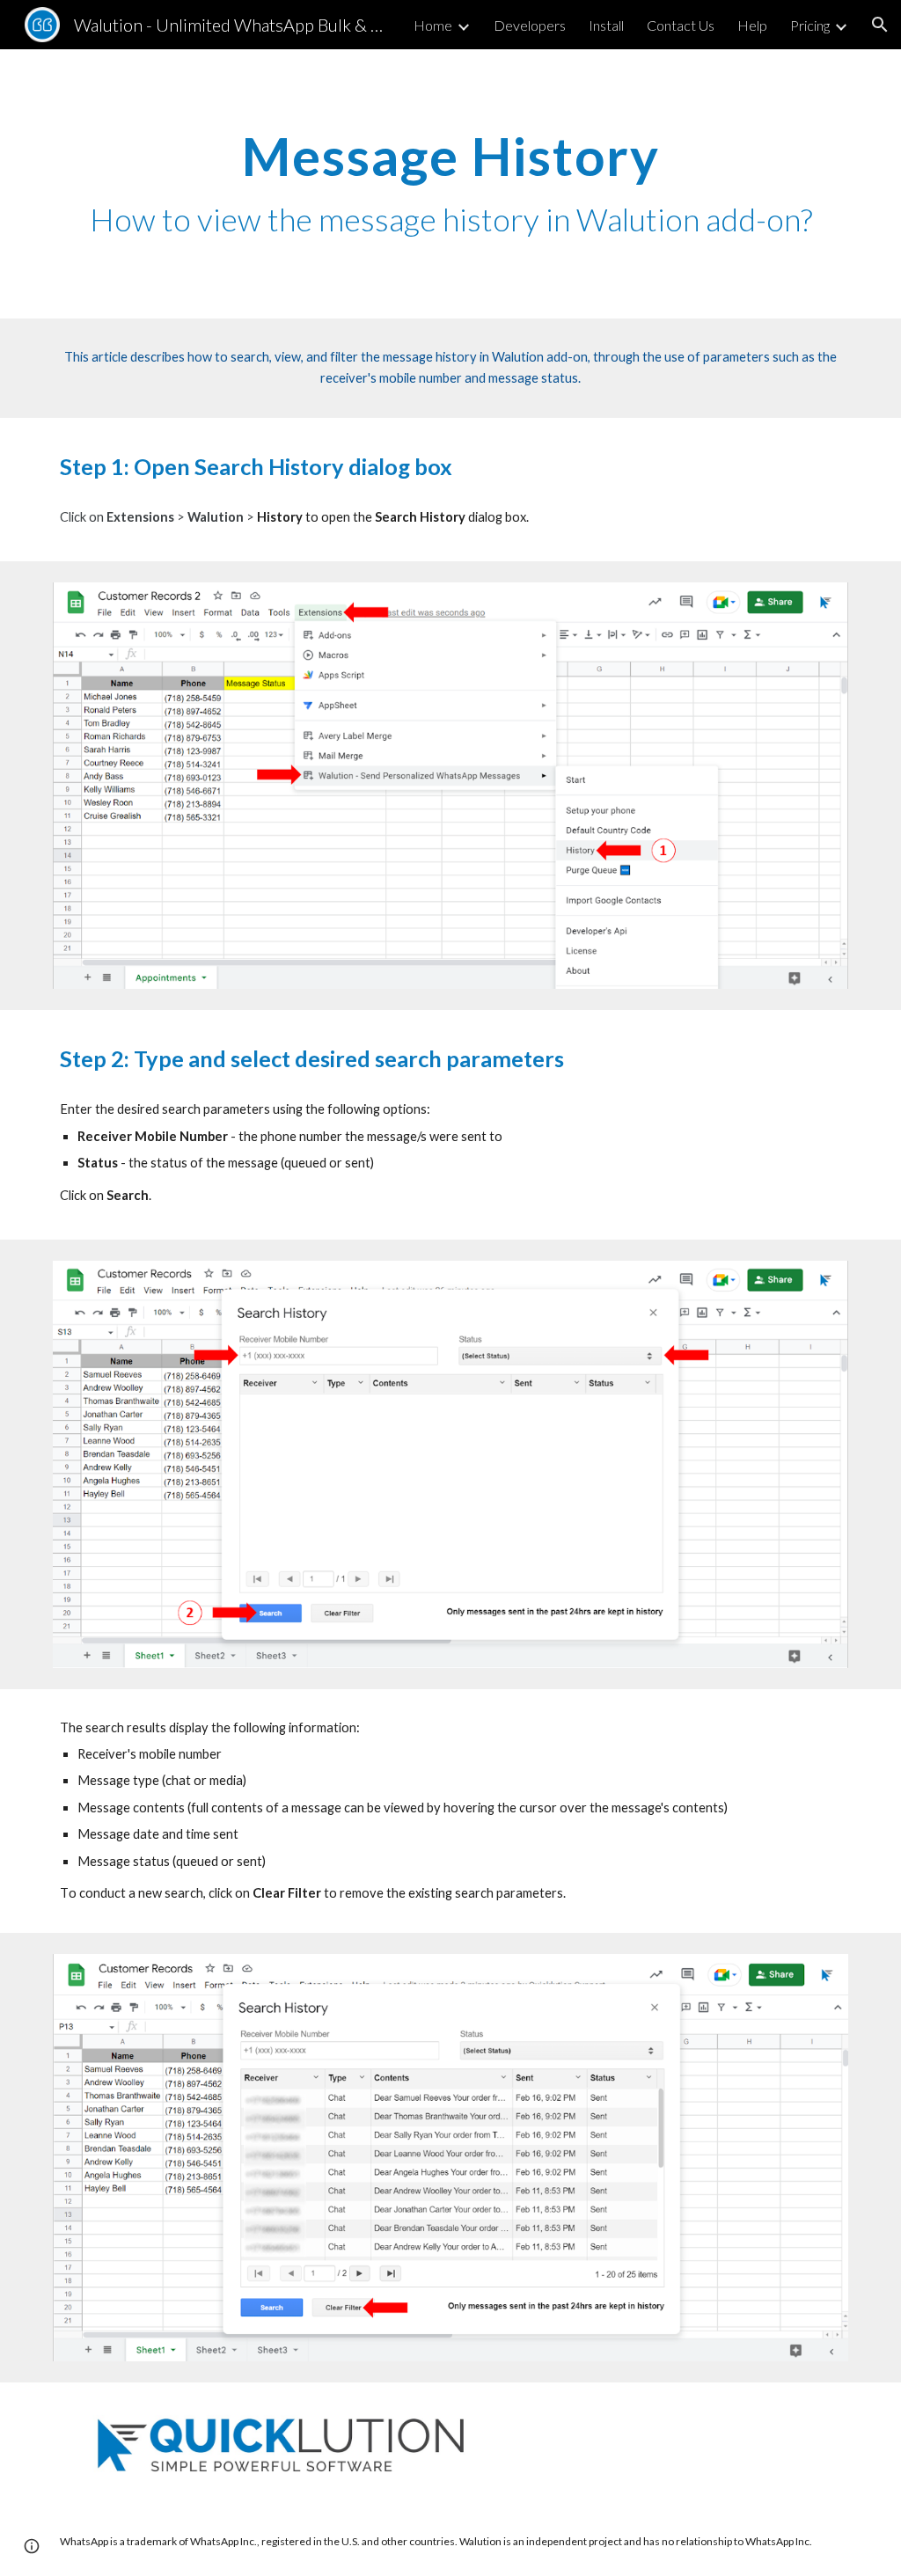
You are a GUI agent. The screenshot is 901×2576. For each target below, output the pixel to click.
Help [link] (752, 25)
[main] (451, 184)
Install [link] (606, 25)
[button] (880, 25)
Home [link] (433, 25)
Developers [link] (530, 25)
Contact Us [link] (681, 25)
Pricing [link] (810, 25)
